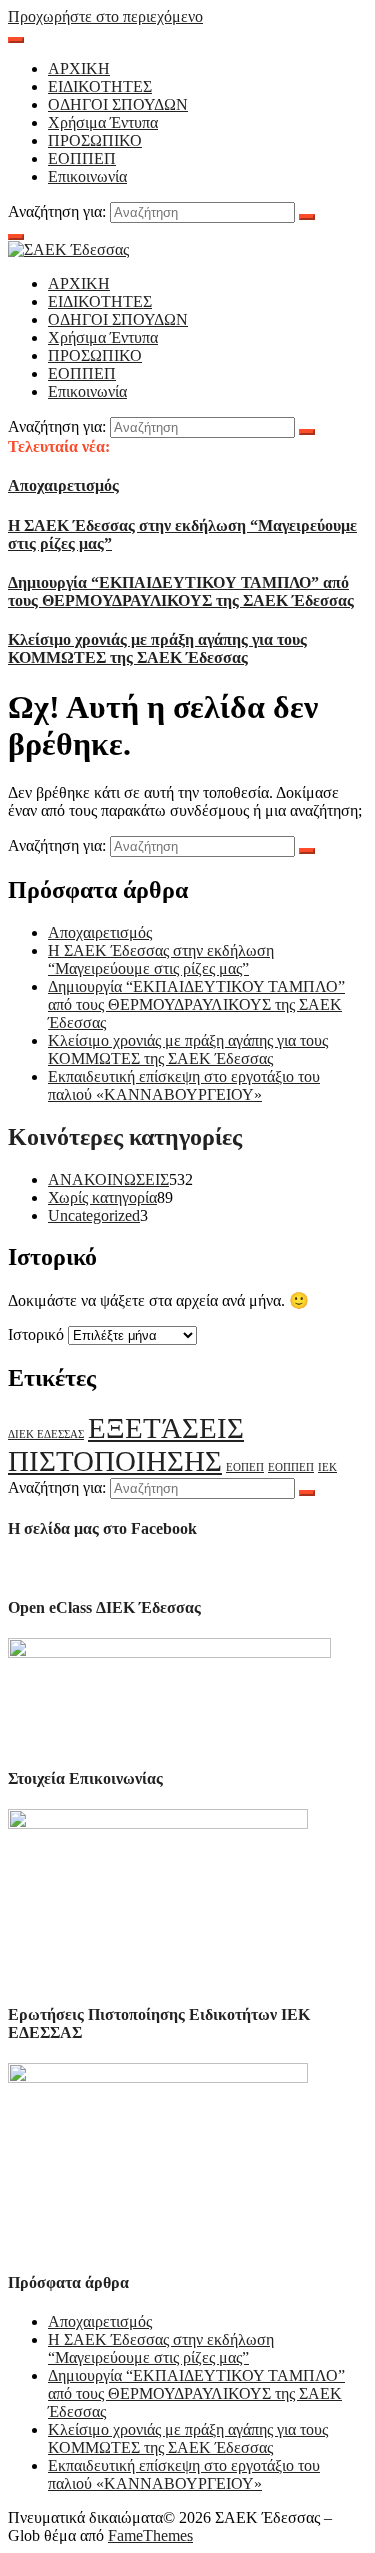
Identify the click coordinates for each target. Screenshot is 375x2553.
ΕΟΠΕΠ (245, 1467)
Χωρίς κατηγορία (102, 1197)
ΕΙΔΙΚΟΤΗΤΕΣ (100, 86)
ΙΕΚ (327, 1467)
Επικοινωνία (87, 176)
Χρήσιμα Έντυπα (103, 122)
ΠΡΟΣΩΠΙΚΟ (95, 140)
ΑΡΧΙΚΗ (79, 68)
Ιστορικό (36, 1334)
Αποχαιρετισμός (63, 485)
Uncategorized (94, 1215)
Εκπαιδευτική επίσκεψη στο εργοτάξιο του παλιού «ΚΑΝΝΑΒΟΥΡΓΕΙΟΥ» (184, 1085)
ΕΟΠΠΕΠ (82, 158)
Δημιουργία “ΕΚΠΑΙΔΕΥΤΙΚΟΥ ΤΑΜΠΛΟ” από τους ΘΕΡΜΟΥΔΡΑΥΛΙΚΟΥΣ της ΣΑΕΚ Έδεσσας (181, 591)
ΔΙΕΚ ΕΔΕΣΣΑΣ (46, 1434)
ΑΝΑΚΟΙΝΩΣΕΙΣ (108, 1179)
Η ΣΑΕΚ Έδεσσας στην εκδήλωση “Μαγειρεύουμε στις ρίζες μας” (161, 959)
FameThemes (150, 2535)
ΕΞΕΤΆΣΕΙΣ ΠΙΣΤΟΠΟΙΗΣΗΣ (126, 1444)
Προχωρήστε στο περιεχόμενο (105, 16)
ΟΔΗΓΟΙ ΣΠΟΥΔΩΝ (118, 104)
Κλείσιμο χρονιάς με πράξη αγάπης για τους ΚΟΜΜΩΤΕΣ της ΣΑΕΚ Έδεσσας (157, 648)
